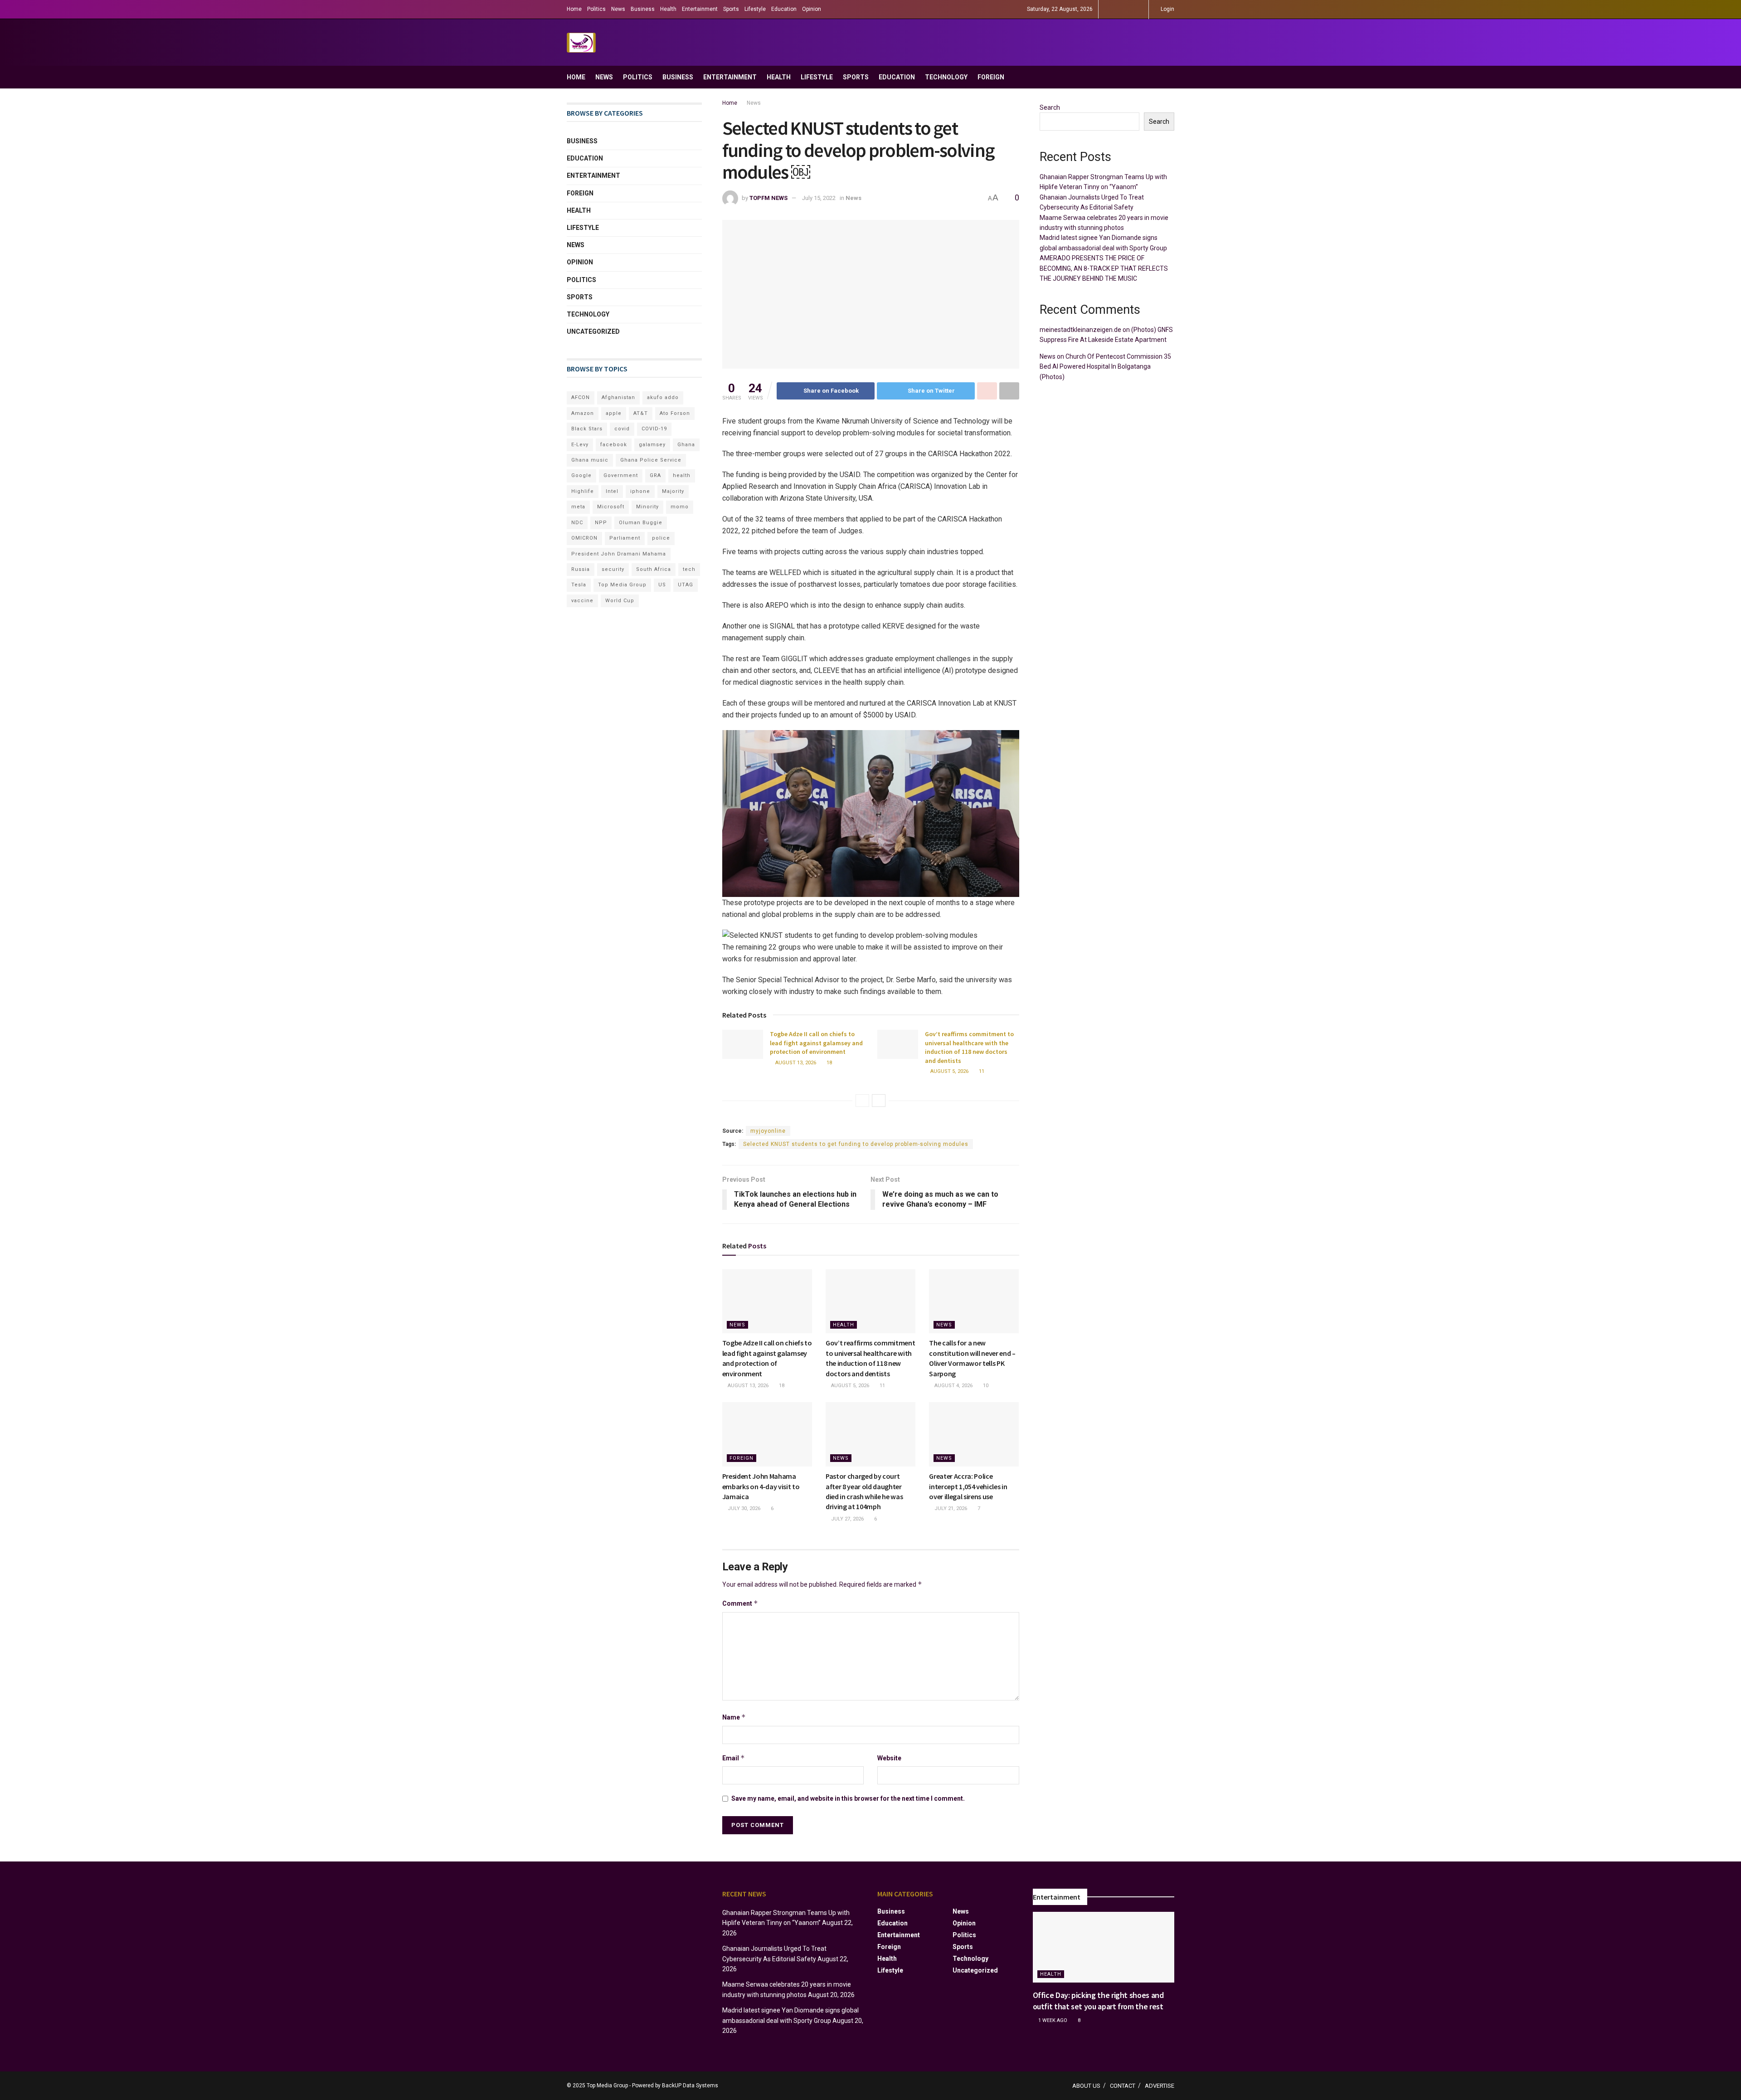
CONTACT (1123, 2086)
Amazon (583, 413)
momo (680, 507)
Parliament (625, 538)
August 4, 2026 (953, 1386)
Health (668, 9)
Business (643, 9)
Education (784, 9)
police (661, 538)
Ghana (686, 445)
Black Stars (587, 429)
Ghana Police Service (651, 460)
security (613, 569)
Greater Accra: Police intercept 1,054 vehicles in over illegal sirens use (968, 1486)
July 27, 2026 (847, 1519)
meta (578, 507)
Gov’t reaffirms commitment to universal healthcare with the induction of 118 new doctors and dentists (969, 1047)
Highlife (583, 491)
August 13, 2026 (795, 1063)
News (618, 9)
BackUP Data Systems (690, 2085)
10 (985, 1386)
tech (689, 569)
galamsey (652, 445)
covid (622, 429)
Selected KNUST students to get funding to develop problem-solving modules (856, 1144)
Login (1167, 9)
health (682, 475)
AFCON (581, 397)
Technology (946, 77)
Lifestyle (755, 9)
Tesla (579, 585)
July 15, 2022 (819, 198)
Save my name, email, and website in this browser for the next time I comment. (848, 1798)
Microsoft (611, 507)
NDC (577, 523)
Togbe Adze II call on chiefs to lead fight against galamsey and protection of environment (816, 1043)
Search (1050, 107)
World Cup (620, 601)
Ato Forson (675, 413)
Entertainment (700, 9)
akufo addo (663, 397)
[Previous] (862, 1101)
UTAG (686, 585)
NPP (601, 523)
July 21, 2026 (950, 1508)
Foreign (991, 77)
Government (621, 475)
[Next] (879, 1101)
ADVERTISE (1160, 2086)
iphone (640, 491)
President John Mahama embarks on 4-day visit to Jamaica (761, 1486)
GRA (655, 475)
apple (614, 413)
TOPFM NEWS (768, 198)
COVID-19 (654, 429)
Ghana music (590, 460)
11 (981, 1071)
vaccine (582, 601)
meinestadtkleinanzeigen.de (1080, 330)
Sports (731, 9)
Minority (647, 507)
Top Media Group (622, 585)
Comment (740, 1603)
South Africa (654, 569)
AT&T (641, 413)
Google (581, 475)
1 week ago (1052, 2020)
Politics (596, 9)
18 (829, 1063)
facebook (614, 445)
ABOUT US (1086, 2086)
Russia (581, 569)
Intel (612, 491)
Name (734, 1717)
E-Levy (580, 445)
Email (734, 1758)
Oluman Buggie (641, 523)
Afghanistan (618, 397)
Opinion (812, 9)
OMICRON (584, 538)
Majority (673, 491)
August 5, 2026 (949, 1071)
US (662, 585)
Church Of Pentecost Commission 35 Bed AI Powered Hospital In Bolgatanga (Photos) (1105, 367)
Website (889, 1758)
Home (574, 9)
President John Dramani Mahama (619, 554)
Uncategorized (593, 331)
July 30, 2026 (743, 1508)
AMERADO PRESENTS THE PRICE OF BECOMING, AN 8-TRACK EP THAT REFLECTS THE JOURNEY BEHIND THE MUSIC (1104, 268)
